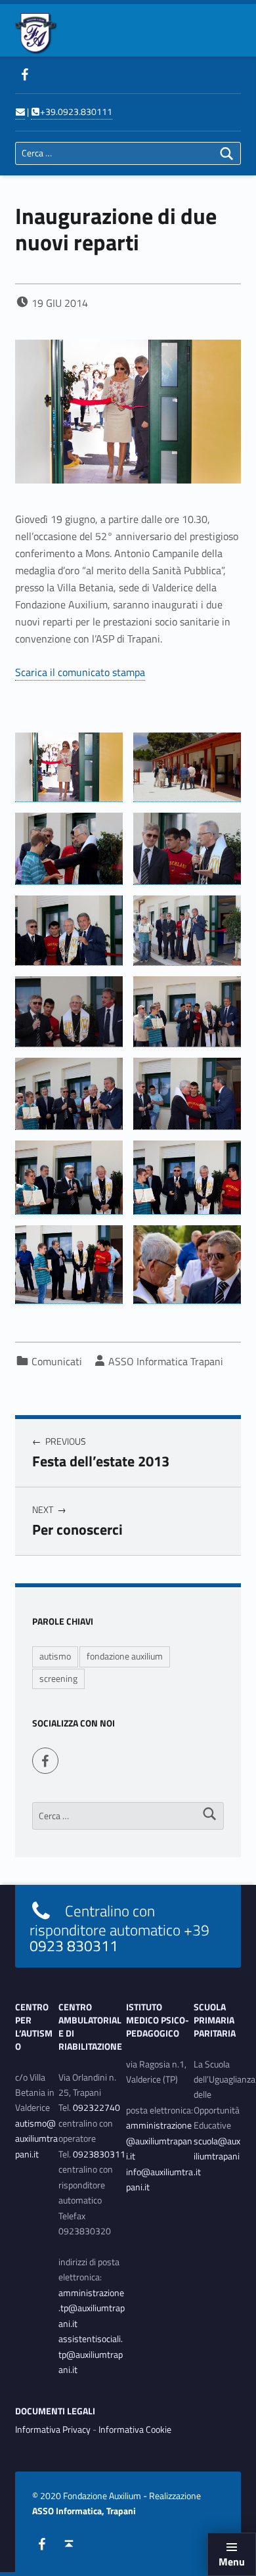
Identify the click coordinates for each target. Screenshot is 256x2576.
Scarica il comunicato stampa (80, 672)
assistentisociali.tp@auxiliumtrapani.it (91, 2354)
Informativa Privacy (53, 2429)
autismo (55, 1656)
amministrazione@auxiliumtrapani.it (159, 2141)
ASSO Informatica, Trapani (84, 2511)
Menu (232, 2562)
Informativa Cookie (135, 2429)
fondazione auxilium (125, 1656)
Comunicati (57, 1361)
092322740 (96, 2108)
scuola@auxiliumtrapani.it (217, 2157)
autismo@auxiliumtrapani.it (36, 2139)
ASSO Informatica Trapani (166, 1361)
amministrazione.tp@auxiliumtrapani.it (92, 2308)
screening (58, 1679)
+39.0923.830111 (76, 112)
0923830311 (99, 2154)
